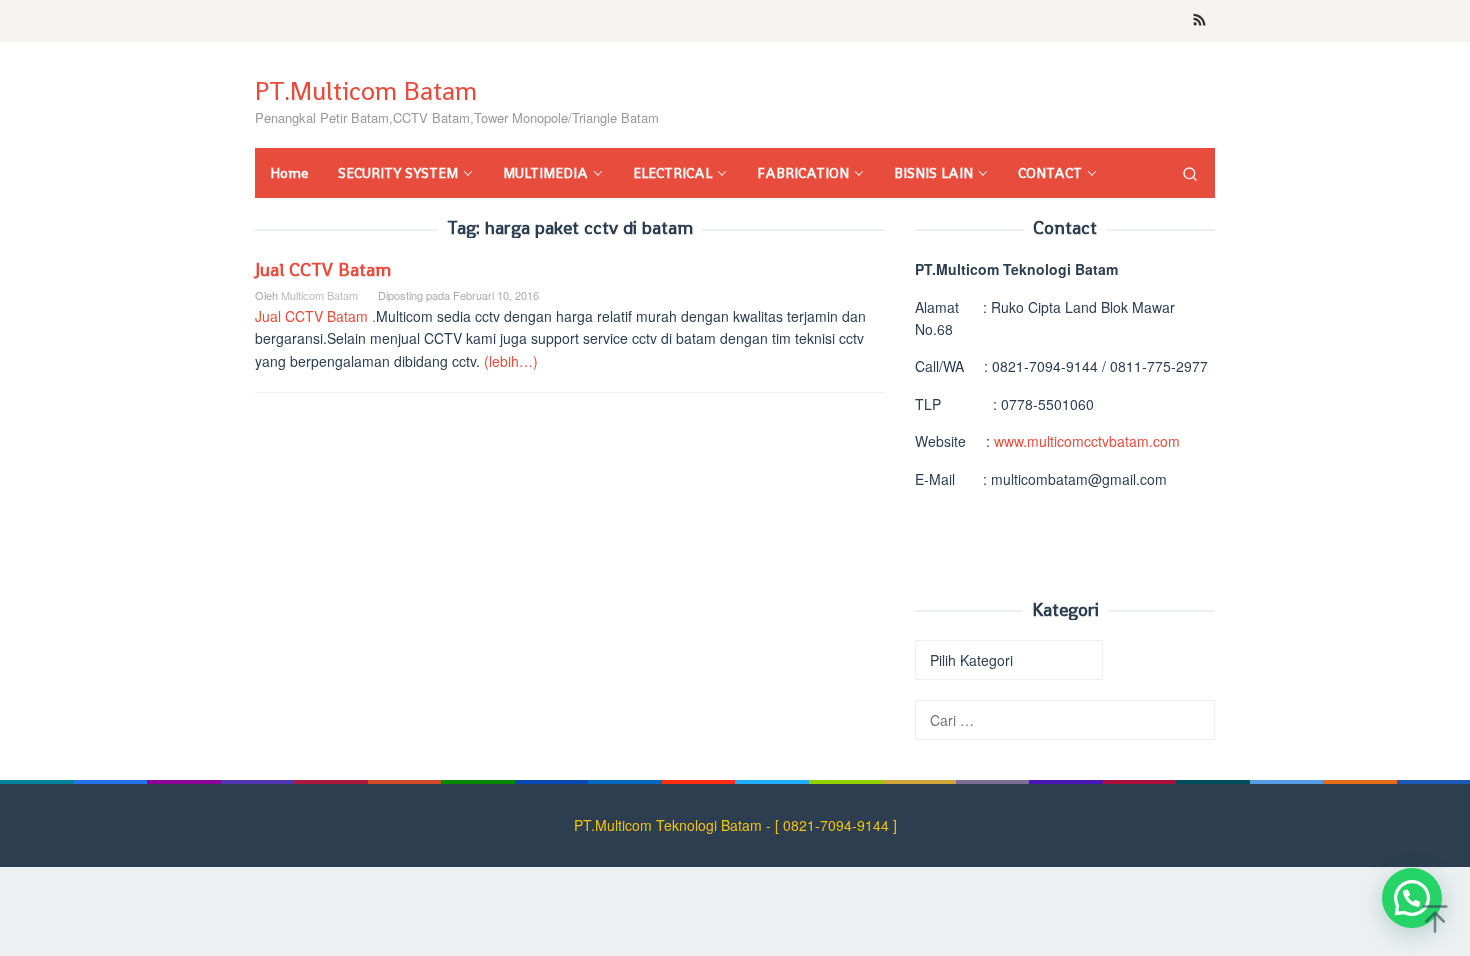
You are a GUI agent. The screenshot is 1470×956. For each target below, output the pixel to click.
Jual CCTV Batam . (315, 316)
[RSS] (1199, 21)
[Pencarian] (1190, 173)
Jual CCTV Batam (323, 269)
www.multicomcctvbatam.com (1087, 441)
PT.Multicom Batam (366, 91)
